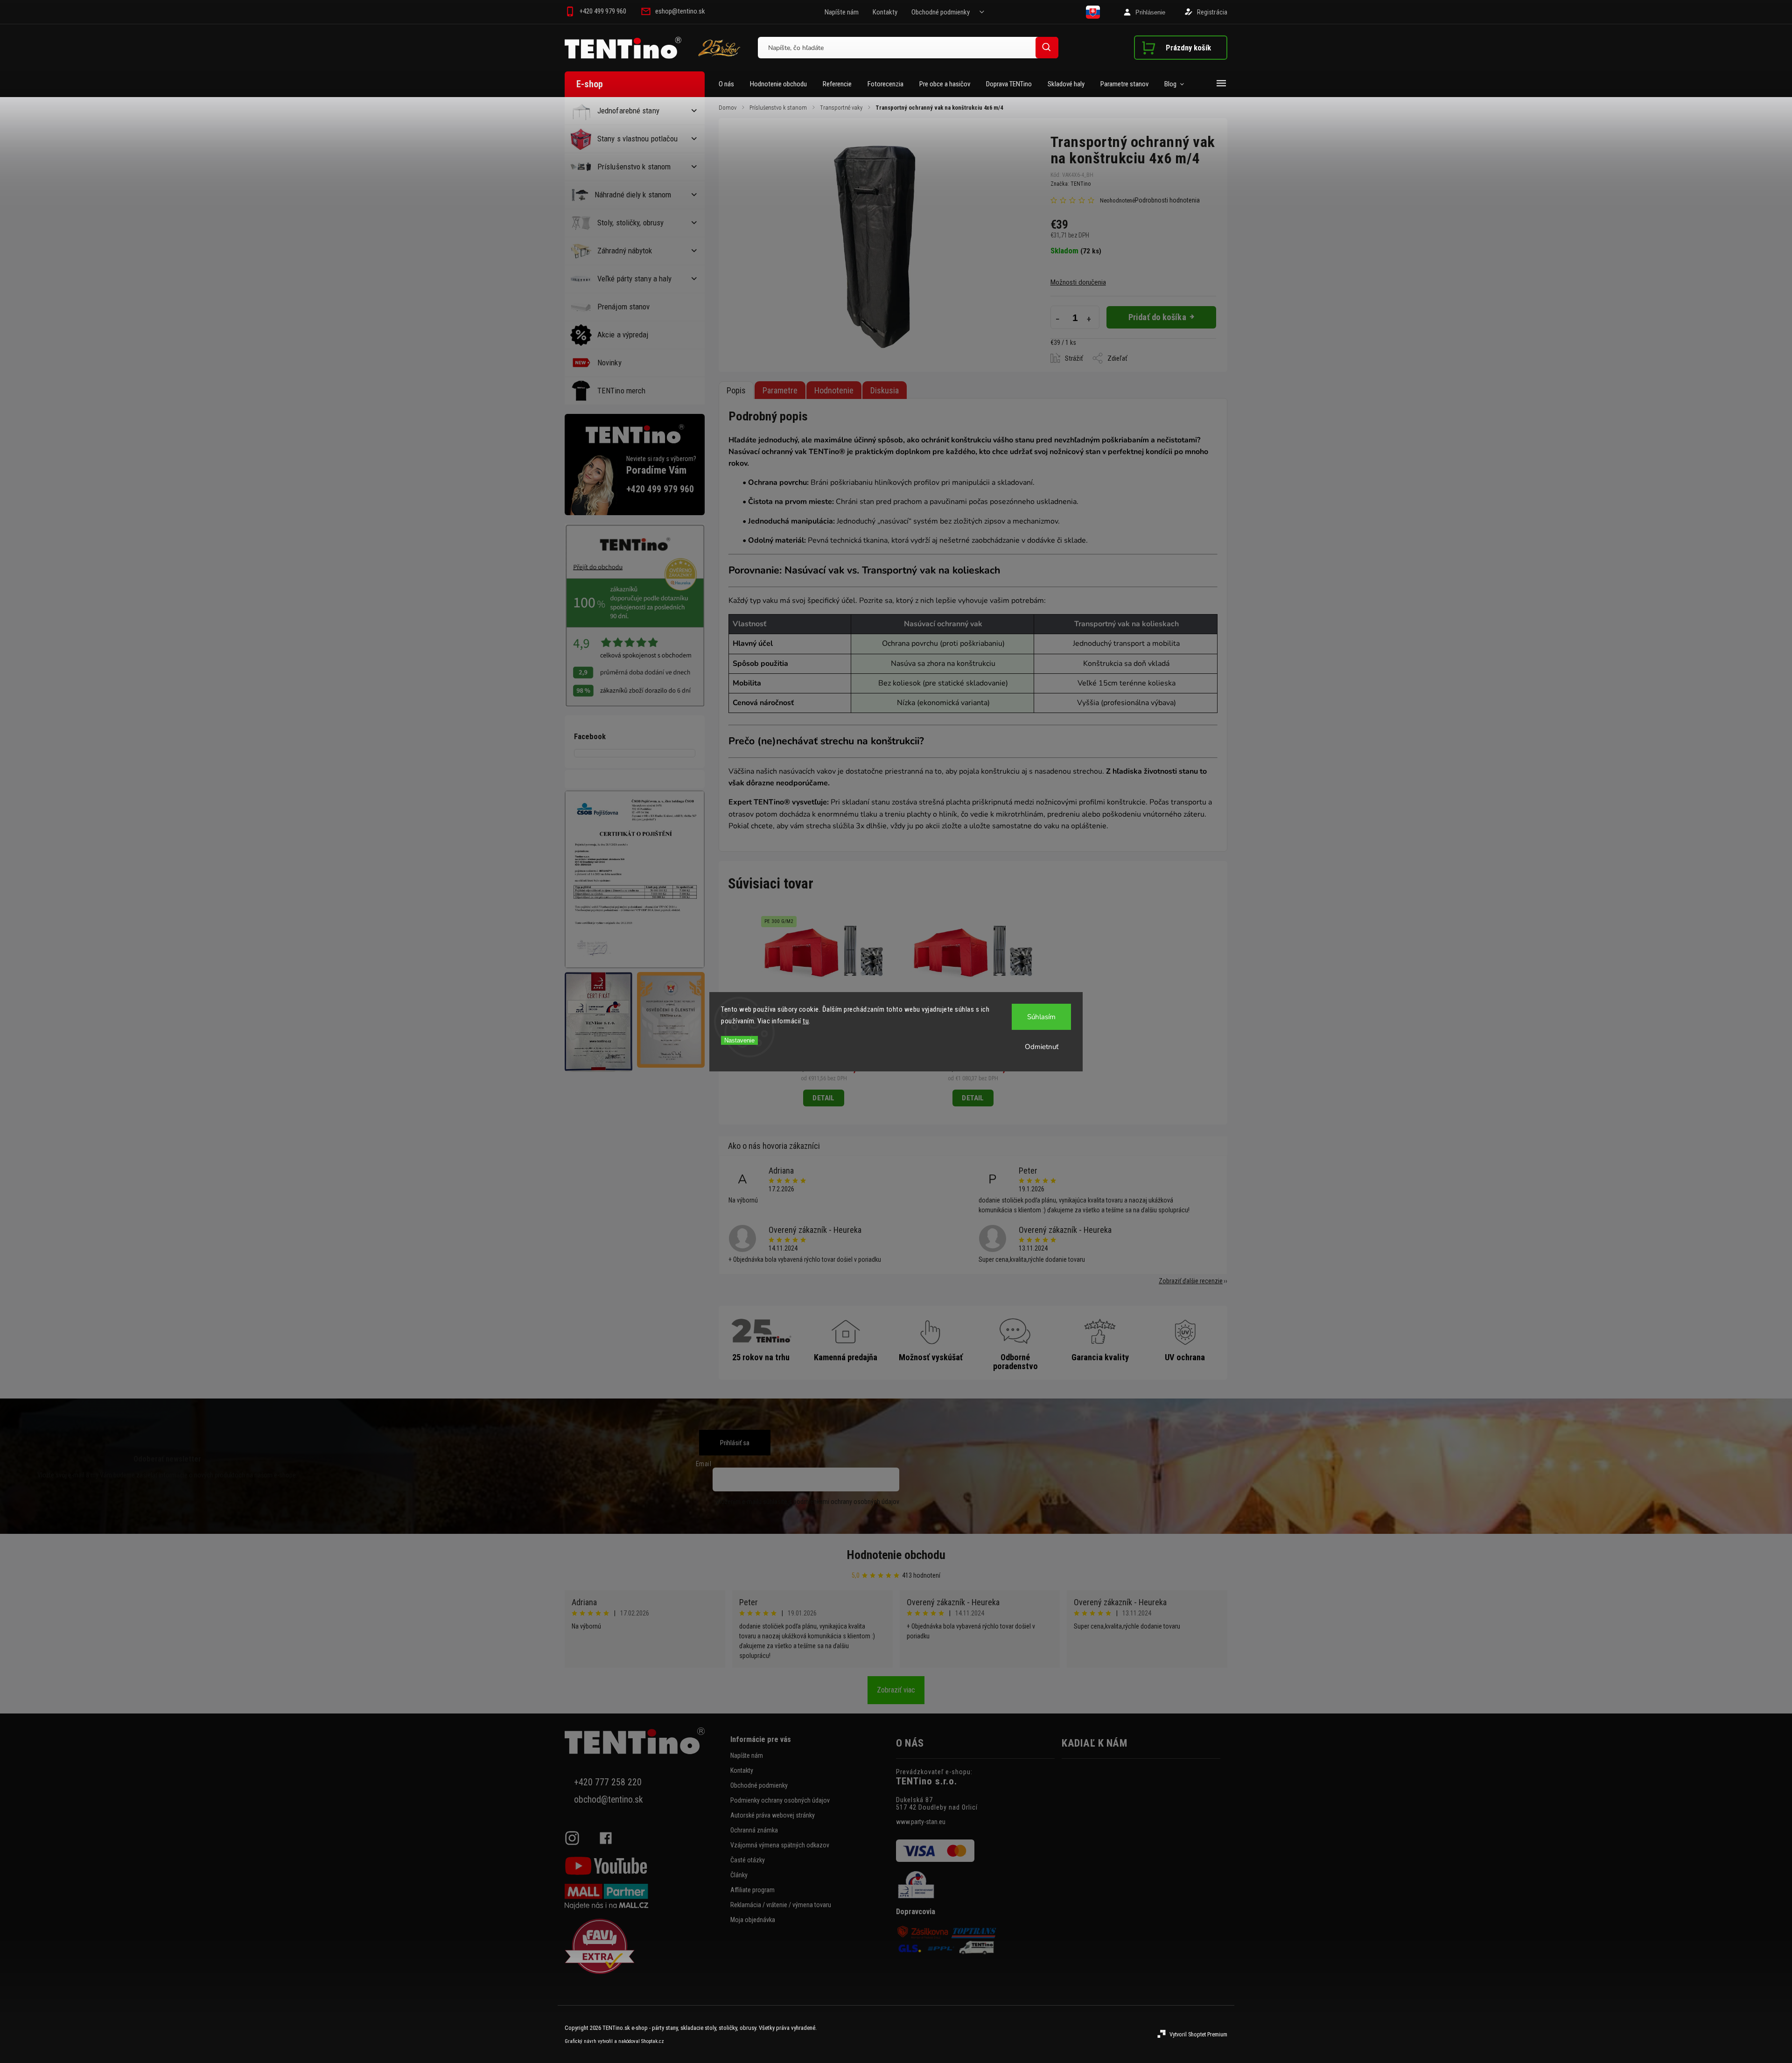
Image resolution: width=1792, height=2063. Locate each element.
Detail (823, 1098)
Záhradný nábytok (625, 251)
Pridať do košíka (1157, 317)
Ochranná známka (754, 1830)
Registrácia (1212, 12)
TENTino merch (621, 391)
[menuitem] (730, 84)
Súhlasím (1041, 1017)
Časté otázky (748, 1860)
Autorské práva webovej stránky (773, 1815)
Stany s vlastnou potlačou (638, 139)
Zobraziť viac (896, 1690)
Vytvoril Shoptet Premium (1198, 2034)
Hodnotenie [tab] (834, 390)
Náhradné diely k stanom (633, 195)
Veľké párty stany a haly (634, 279)
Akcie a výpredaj (623, 335)
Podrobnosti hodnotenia (1167, 200)
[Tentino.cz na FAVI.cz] (644, 1947)
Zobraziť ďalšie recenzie (1191, 1281)
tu (806, 1021)
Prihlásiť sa (735, 1443)
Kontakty (885, 12)
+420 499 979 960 (660, 489)
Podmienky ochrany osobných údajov (780, 1800)
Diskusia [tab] (885, 390)
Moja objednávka (753, 1920)
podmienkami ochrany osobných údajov (846, 1502)
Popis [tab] (736, 390)
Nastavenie (739, 1040)
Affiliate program (752, 1890)
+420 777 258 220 (608, 1782)
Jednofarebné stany (628, 111)
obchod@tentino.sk (609, 1800)
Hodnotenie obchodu (896, 1555)
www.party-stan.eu (921, 1822)
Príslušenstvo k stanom (634, 167)
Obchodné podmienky (941, 12)
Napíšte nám (842, 12)
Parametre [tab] (780, 390)
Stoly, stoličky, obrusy (630, 223)
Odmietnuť (1042, 1047)
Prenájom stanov (624, 307)
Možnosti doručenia (1078, 282)
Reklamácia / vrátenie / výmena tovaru (781, 1905)
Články (739, 1875)
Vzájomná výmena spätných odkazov (780, 1845)
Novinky (609, 363)
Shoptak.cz (653, 2041)
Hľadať (1047, 47)
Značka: (1071, 184)
